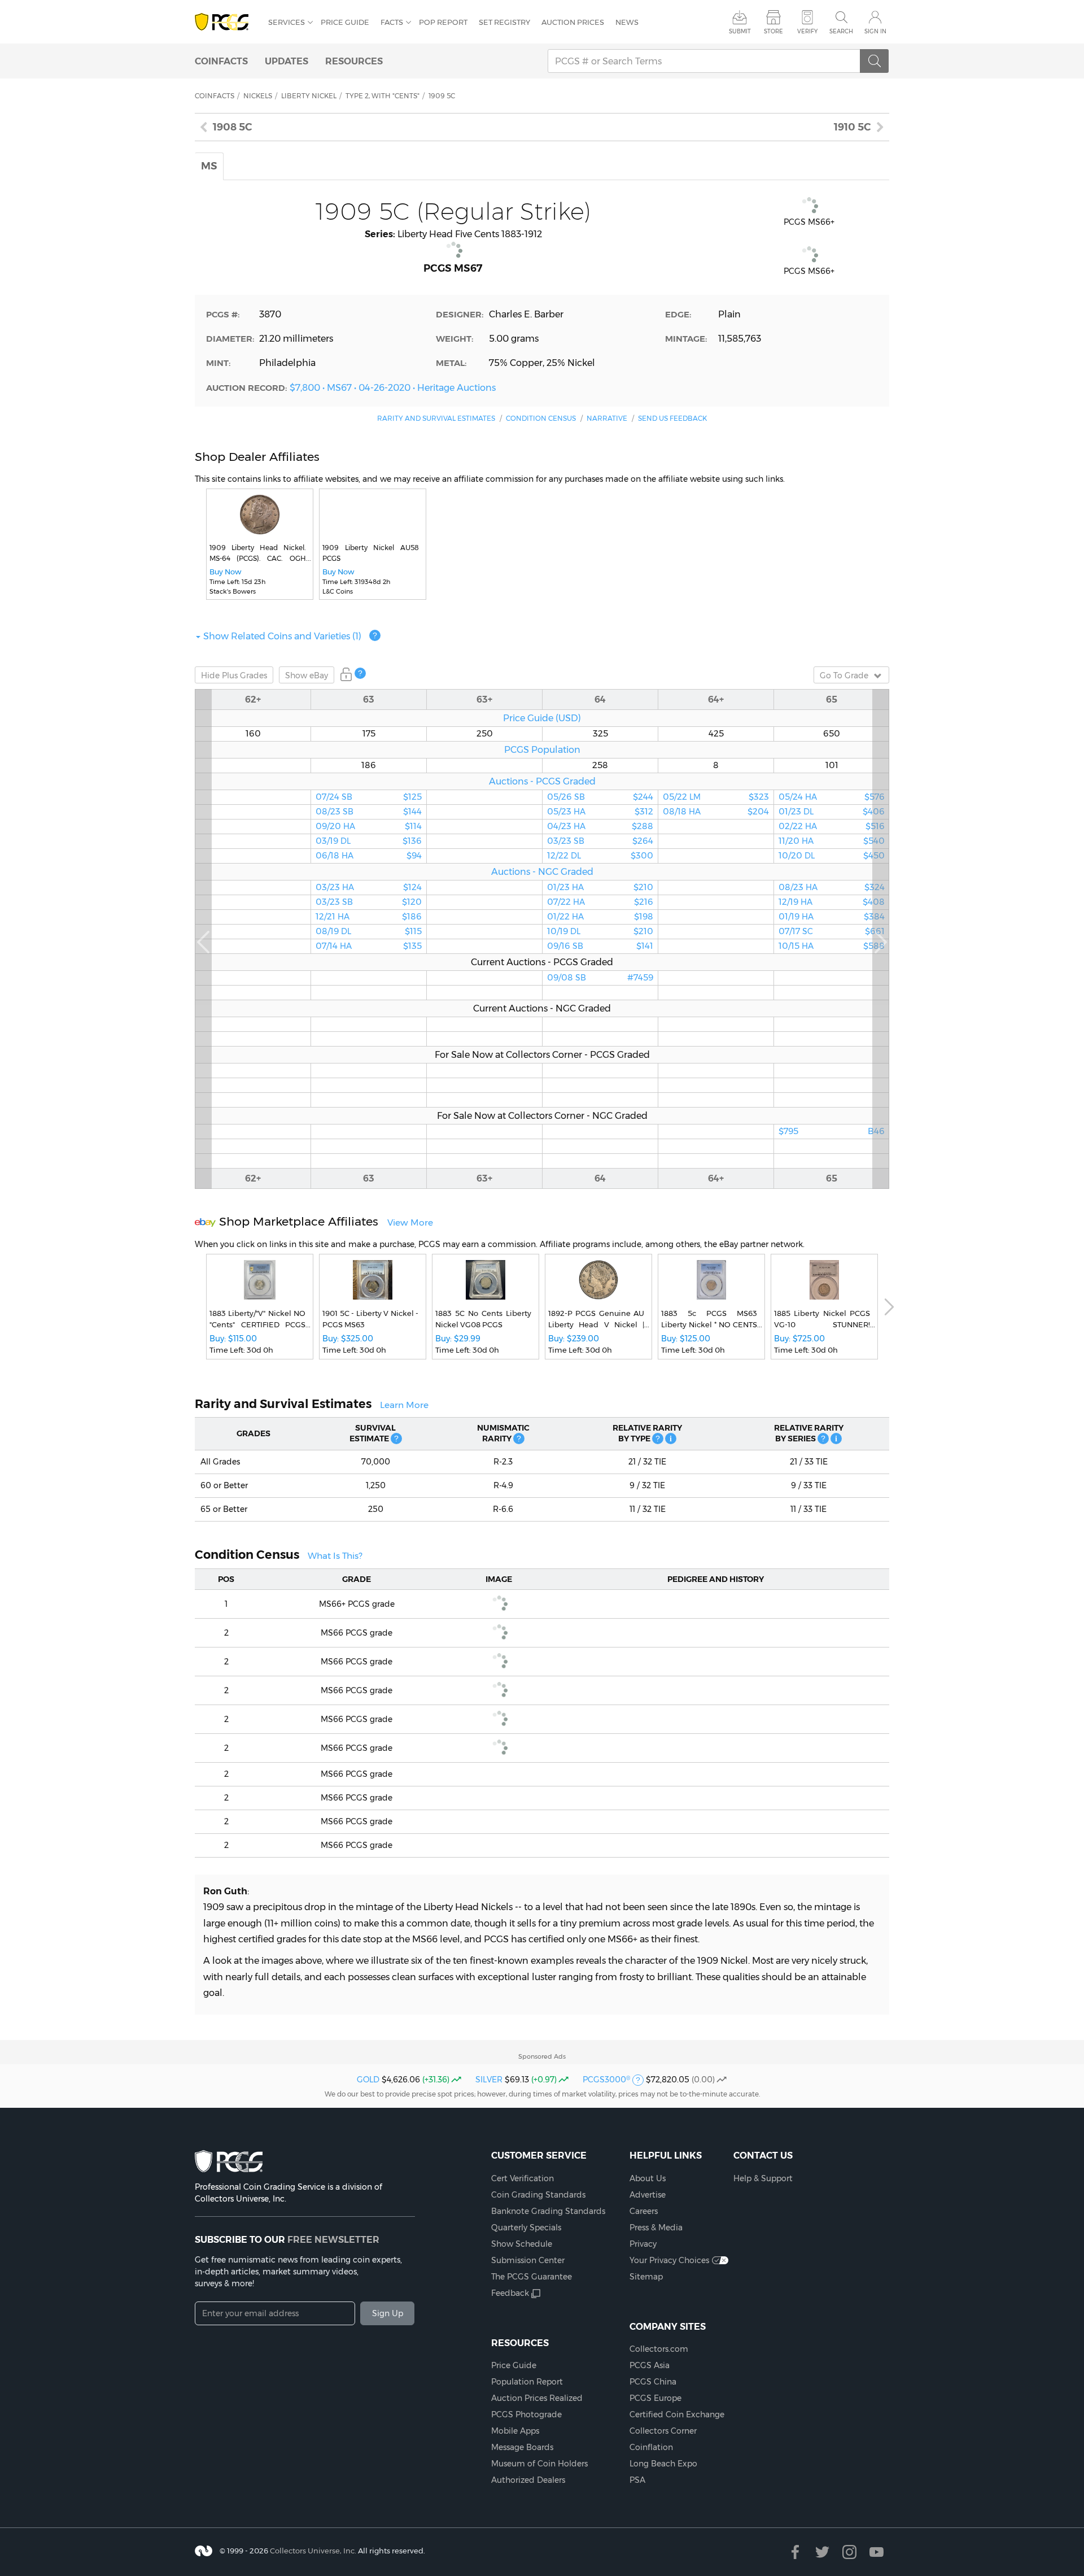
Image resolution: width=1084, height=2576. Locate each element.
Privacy (643, 2244)
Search (841, 31)
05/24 (832, 797)
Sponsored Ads (542, 2056)
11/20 (832, 841)
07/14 (369, 946)
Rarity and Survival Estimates (436, 418)
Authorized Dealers (528, 2480)
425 (716, 734)
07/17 (832, 931)
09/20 (369, 826)
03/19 (369, 841)
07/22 (600, 902)
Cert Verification (523, 2178)
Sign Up (388, 2313)
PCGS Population (542, 749)
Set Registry (504, 22)
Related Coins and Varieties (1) (282, 636)
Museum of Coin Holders (539, 2464)
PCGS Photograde (526, 2414)
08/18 (716, 812)
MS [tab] (209, 166)
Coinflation (651, 2447)
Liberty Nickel (309, 96)
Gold (368, 2080)
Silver (489, 2080)
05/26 (600, 797)
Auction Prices (573, 22)
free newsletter (333, 2239)
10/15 (832, 946)
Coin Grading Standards (538, 2195)
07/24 (369, 797)
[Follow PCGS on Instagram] (849, 2552)
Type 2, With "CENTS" (383, 96)
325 (600, 734)
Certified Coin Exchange (677, 2414)
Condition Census (541, 418)
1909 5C (442, 96)
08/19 (369, 931)
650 (832, 734)
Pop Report (443, 22)
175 (369, 734)
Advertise (648, 2195)
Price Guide (345, 22)
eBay (307, 675)
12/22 (600, 856)
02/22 (832, 826)
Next (881, 939)
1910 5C (853, 127)
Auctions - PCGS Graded (542, 781)
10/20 (832, 856)
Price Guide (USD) (542, 718)
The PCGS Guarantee (532, 2277)
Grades (234, 675)
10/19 (600, 931)
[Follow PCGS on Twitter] (822, 2552)
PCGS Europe (655, 2398)
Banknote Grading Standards (548, 2211)
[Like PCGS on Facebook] (795, 2552)
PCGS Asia (650, 2365)
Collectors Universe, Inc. (313, 2551)
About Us (648, 2178)
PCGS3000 (606, 2080)
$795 (832, 1131)
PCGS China (653, 2382)
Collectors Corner (663, 2431)
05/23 (600, 812)
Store (773, 31)
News (627, 22)
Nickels (258, 96)
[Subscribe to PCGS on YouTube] (877, 2552)
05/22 (716, 797)
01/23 (600, 887)
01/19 (832, 917)
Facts (392, 22)
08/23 (369, 812)
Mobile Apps (515, 2431)
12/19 (832, 902)
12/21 (369, 917)
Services (287, 22)
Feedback (510, 2293)
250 (485, 734)
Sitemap (646, 2277)
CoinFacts (221, 61)
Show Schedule (522, 2244)
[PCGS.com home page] (226, 22)
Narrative (607, 418)
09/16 (600, 946)
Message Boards (522, 2447)
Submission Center (528, 2260)
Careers (644, 2211)
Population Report (527, 2382)
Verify (807, 31)
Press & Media (656, 2228)
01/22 (600, 917)
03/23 (369, 887)
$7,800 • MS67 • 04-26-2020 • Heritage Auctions (393, 387)
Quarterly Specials (526, 2228)
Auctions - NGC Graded (542, 871)
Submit (740, 31)
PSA (637, 2480)
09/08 (600, 978)
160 (253, 734)
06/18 (369, 856)
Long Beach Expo (663, 2464)
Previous (203, 939)
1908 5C (233, 127)
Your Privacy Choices (669, 2260)
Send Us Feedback (672, 418)
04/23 (600, 826)
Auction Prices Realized (537, 2398)
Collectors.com (659, 2349)
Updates (287, 61)
